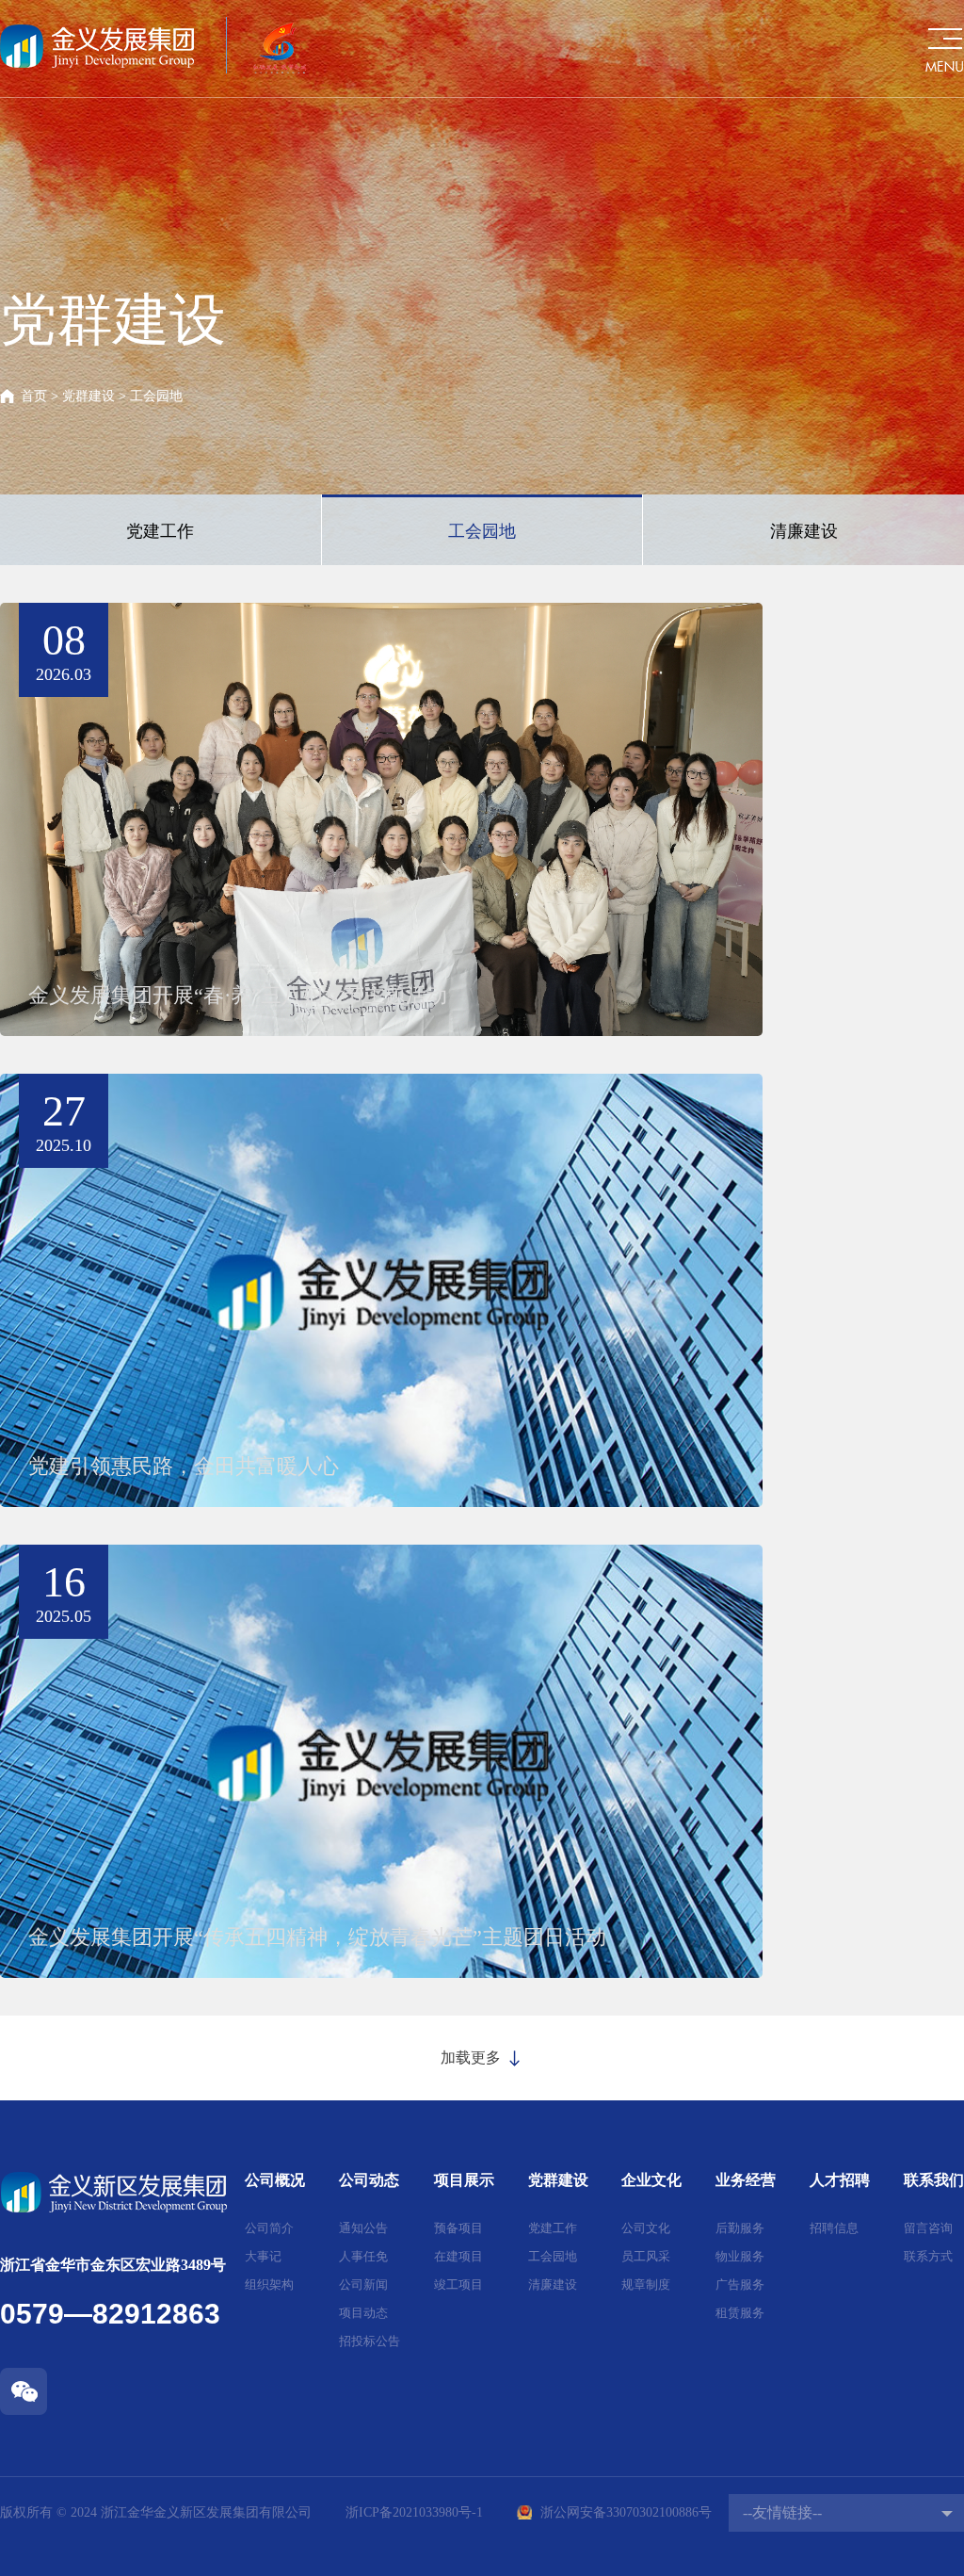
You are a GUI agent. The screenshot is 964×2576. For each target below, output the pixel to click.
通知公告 (363, 2228)
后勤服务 (740, 2228)
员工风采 (646, 2256)
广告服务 (740, 2284)
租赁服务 (740, 2313)
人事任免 (363, 2256)
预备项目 (458, 2228)
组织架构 (269, 2284)
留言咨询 (928, 2228)
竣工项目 (458, 2284)
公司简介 (269, 2228)
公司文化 (646, 2228)
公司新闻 (363, 2284)
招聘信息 (834, 2228)
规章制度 (646, 2284)
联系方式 (928, 2256)
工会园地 (482, 531)
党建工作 (160, 531)
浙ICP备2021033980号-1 (414, 2512)
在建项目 (458, 2256)
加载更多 (473, 2058)
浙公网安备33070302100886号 (626, 2512)
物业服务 (740, 2256)
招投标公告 (370, 2341)
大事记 (263, 2256)
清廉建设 (804, 531)
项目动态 (363, 2313)
